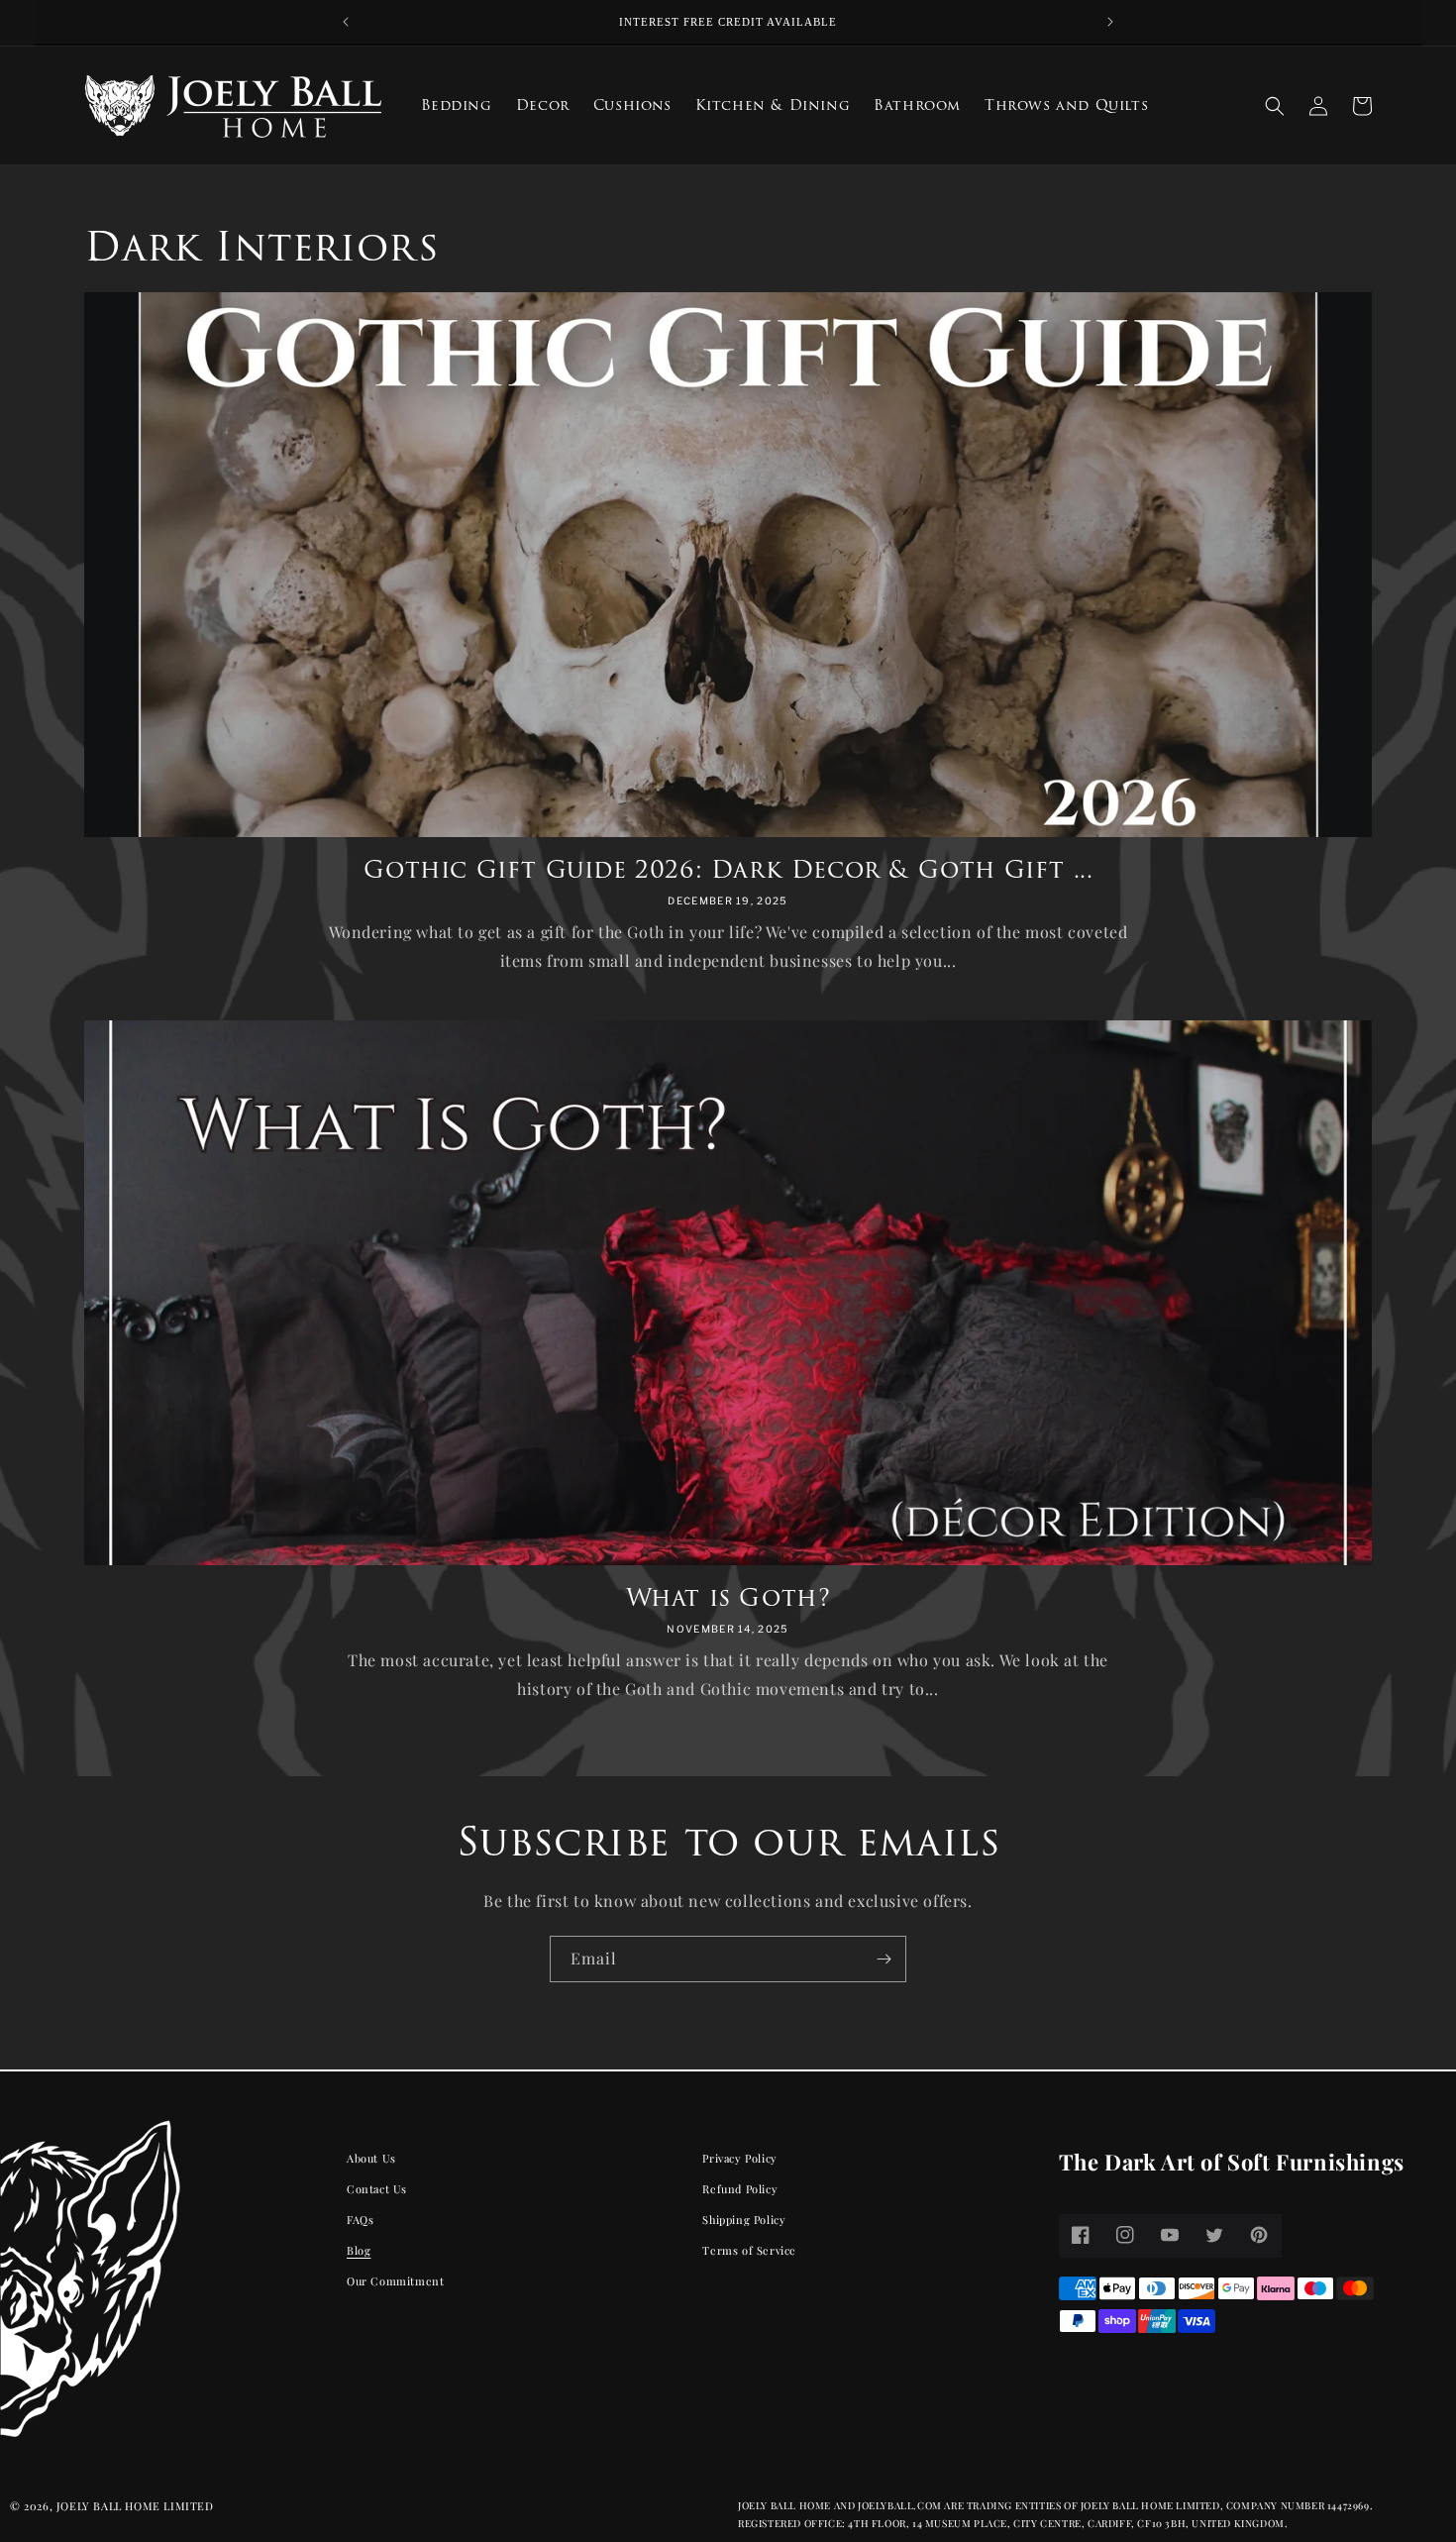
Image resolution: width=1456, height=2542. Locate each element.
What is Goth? (728, 1597)
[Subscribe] (884, 1959)
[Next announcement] (1110, 22)
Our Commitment (395, 2280)
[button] (1275, 106)
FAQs (360, 2219)
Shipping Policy (744, 2219)
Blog (359, 2249)
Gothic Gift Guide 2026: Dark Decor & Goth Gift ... (728, 869)
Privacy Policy (739, 2158)
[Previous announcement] (346, 22)
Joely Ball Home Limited (135, 2506)
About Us (371, 2158)
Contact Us (377, 2189)
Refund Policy (740, 2189)
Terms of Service (749, 2249)
